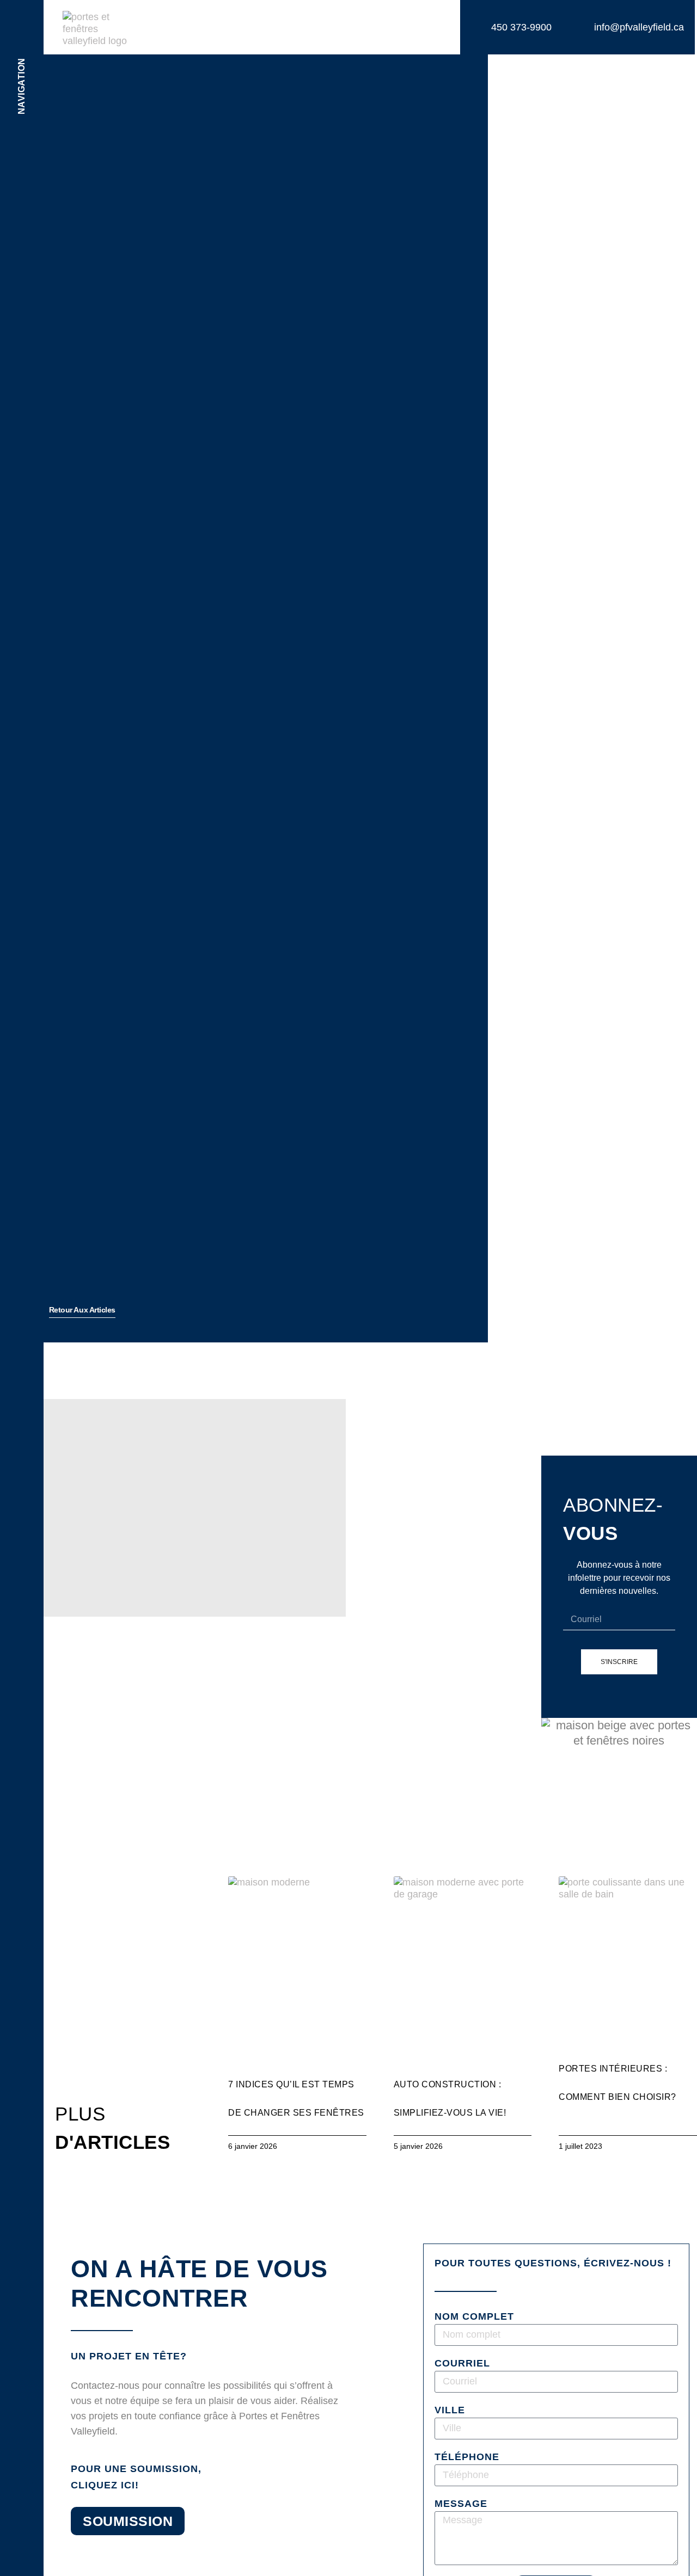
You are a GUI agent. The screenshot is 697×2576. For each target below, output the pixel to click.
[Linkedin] (22, 2532)
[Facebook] (22, 2443)
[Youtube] (22, 2503)
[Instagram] (22, 2473)
